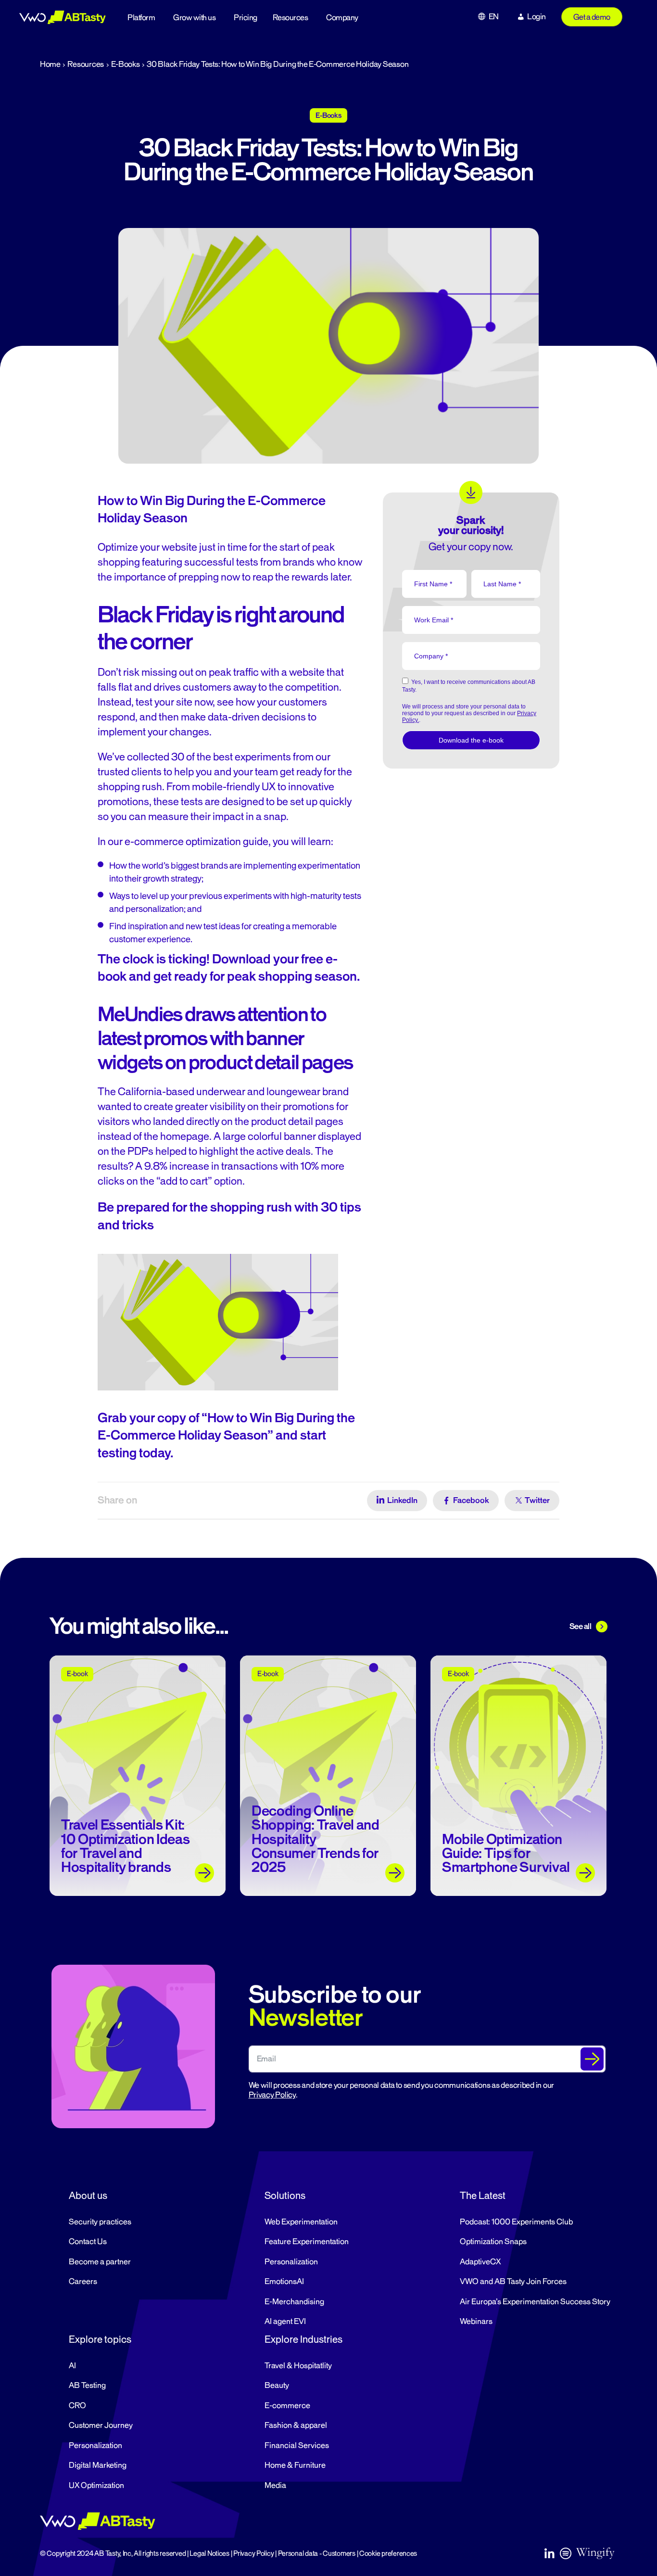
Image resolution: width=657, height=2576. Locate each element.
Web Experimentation (301, 2222)
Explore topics (100, 2339)
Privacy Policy (272, 2095)
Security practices (100, 2222)
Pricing (246, 18)
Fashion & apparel (296, 2425)
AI (72, 2366)
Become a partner (100, 2262)
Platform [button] (141, 18)
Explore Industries (303, 2339)
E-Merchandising (294, 2302)
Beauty (277, 2386)
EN (494, 17)
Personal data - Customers (317, 2554)
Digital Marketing (98, 2465)
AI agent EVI (285, 2322)
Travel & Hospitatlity (298, 2366)
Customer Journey (101, 2425)
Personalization (291, 2262)
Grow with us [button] (194, 18)
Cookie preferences (388, 2554)
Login (537, 17)
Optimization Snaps (493, 2242)
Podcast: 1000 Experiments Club (516, 2222)
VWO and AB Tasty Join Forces (513, 2282)
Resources (291, 18)
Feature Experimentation (307, 2242)
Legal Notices (209, 2554)
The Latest (483, 2196)
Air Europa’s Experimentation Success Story (535, 2302)
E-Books (126, 64)
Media (275, 2486)
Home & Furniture (295, 2465)
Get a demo (592, 17)
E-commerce (287, 2406)
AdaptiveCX (480, 2262)
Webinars (476, 2322)
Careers (83, 2282)
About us (88, 2196)
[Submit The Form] (592, 2059)
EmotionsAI (284, 2282)
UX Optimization (96, 2486)
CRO (77, 2406)
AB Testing (87, 2386)
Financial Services (297, 2446)
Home (50, 64)
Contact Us (88, 2242)
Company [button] (342, 18)
